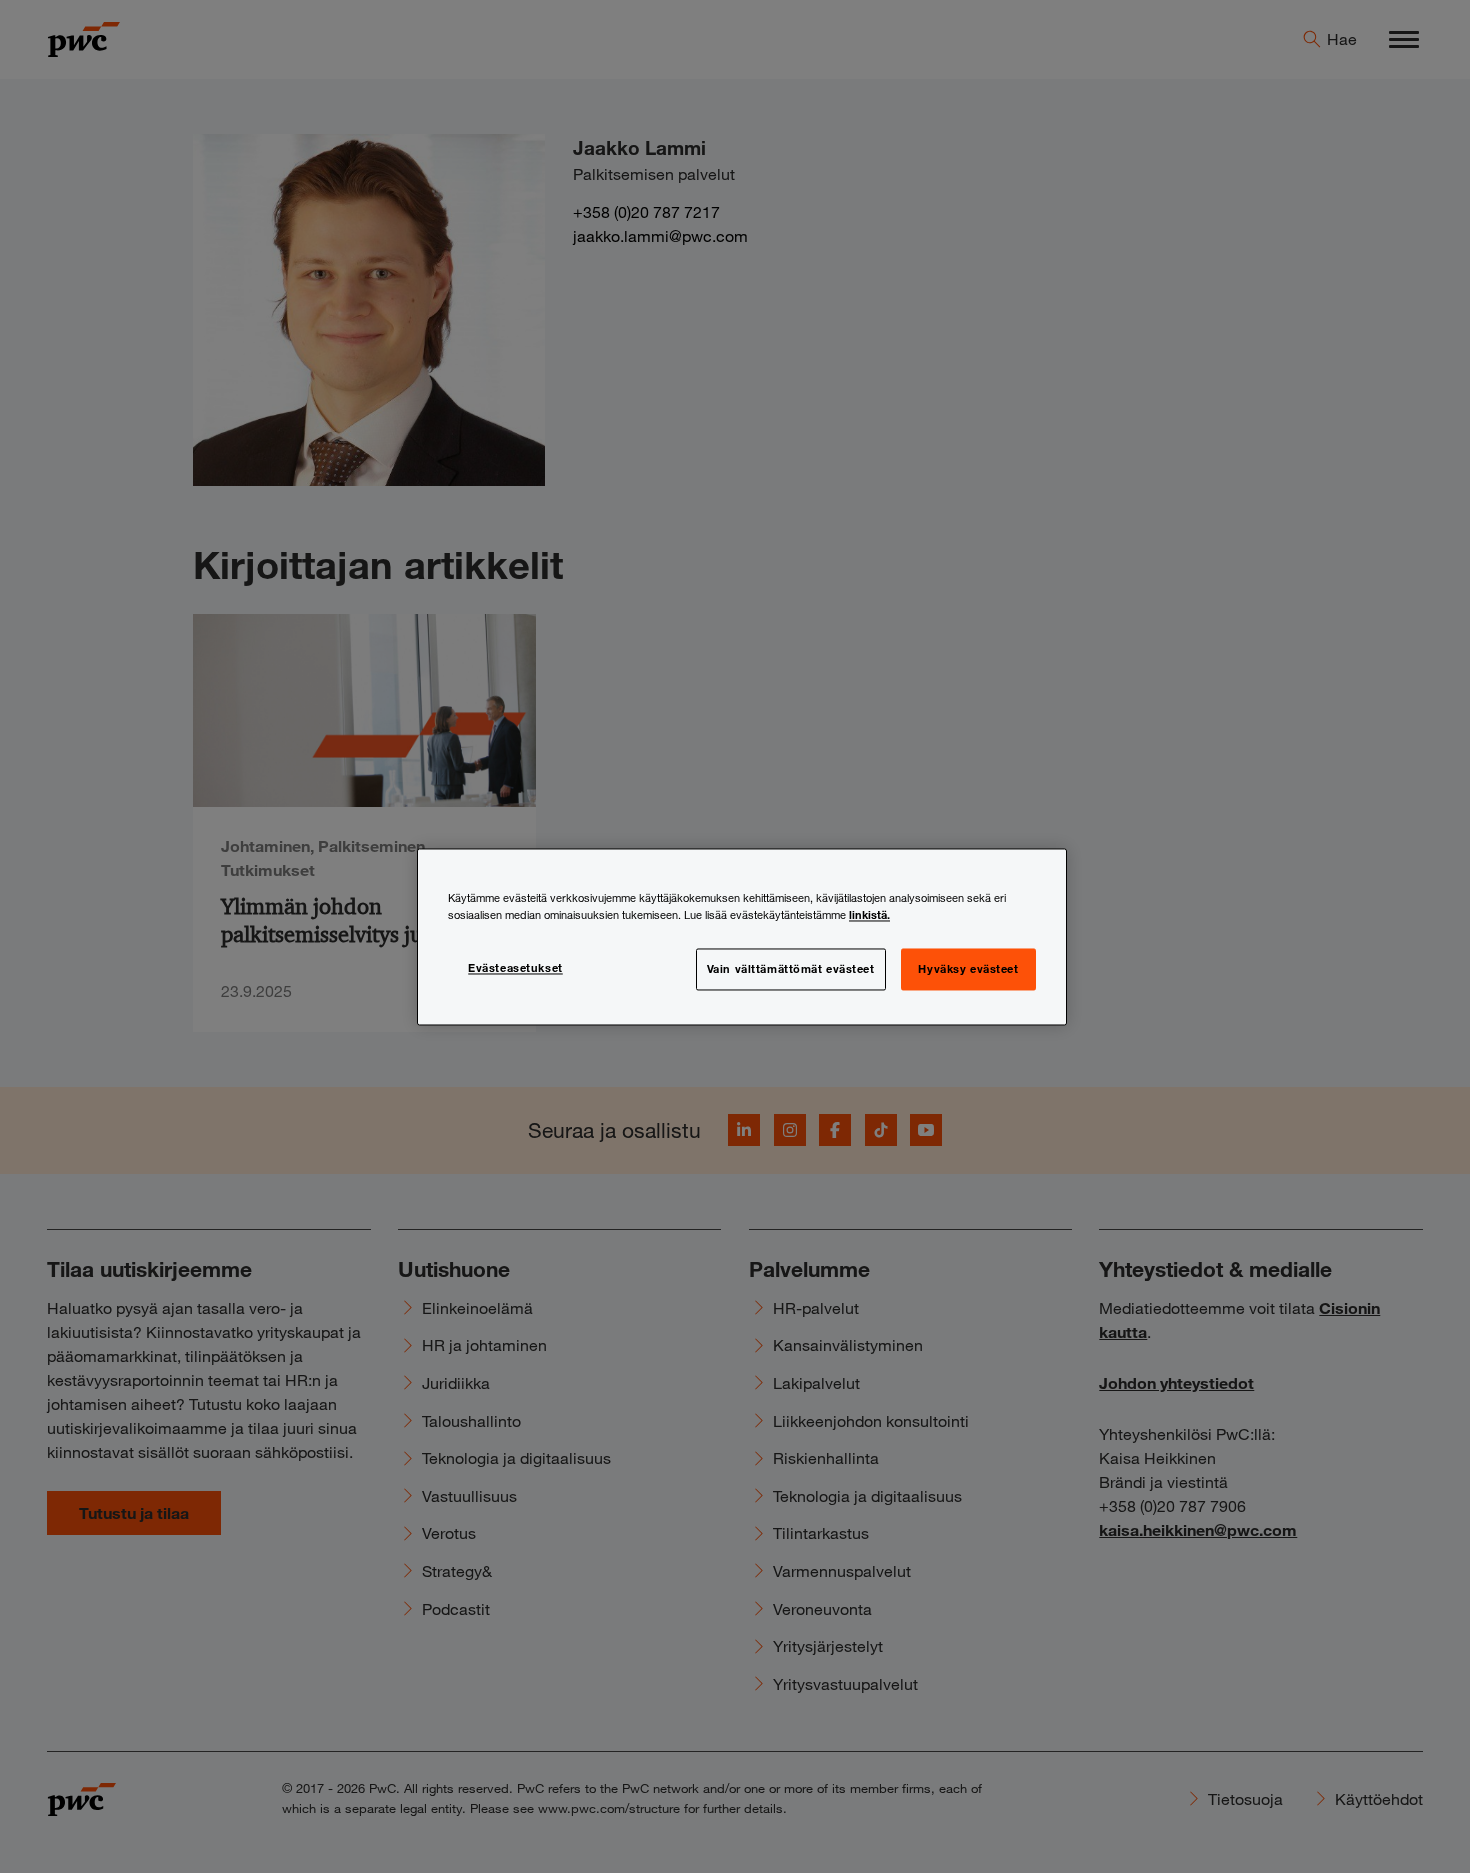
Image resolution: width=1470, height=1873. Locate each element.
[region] (742, 936)
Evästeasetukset (515, 967)
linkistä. (869, 914)
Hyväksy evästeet (968, 968)
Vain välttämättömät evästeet (791, 968)
